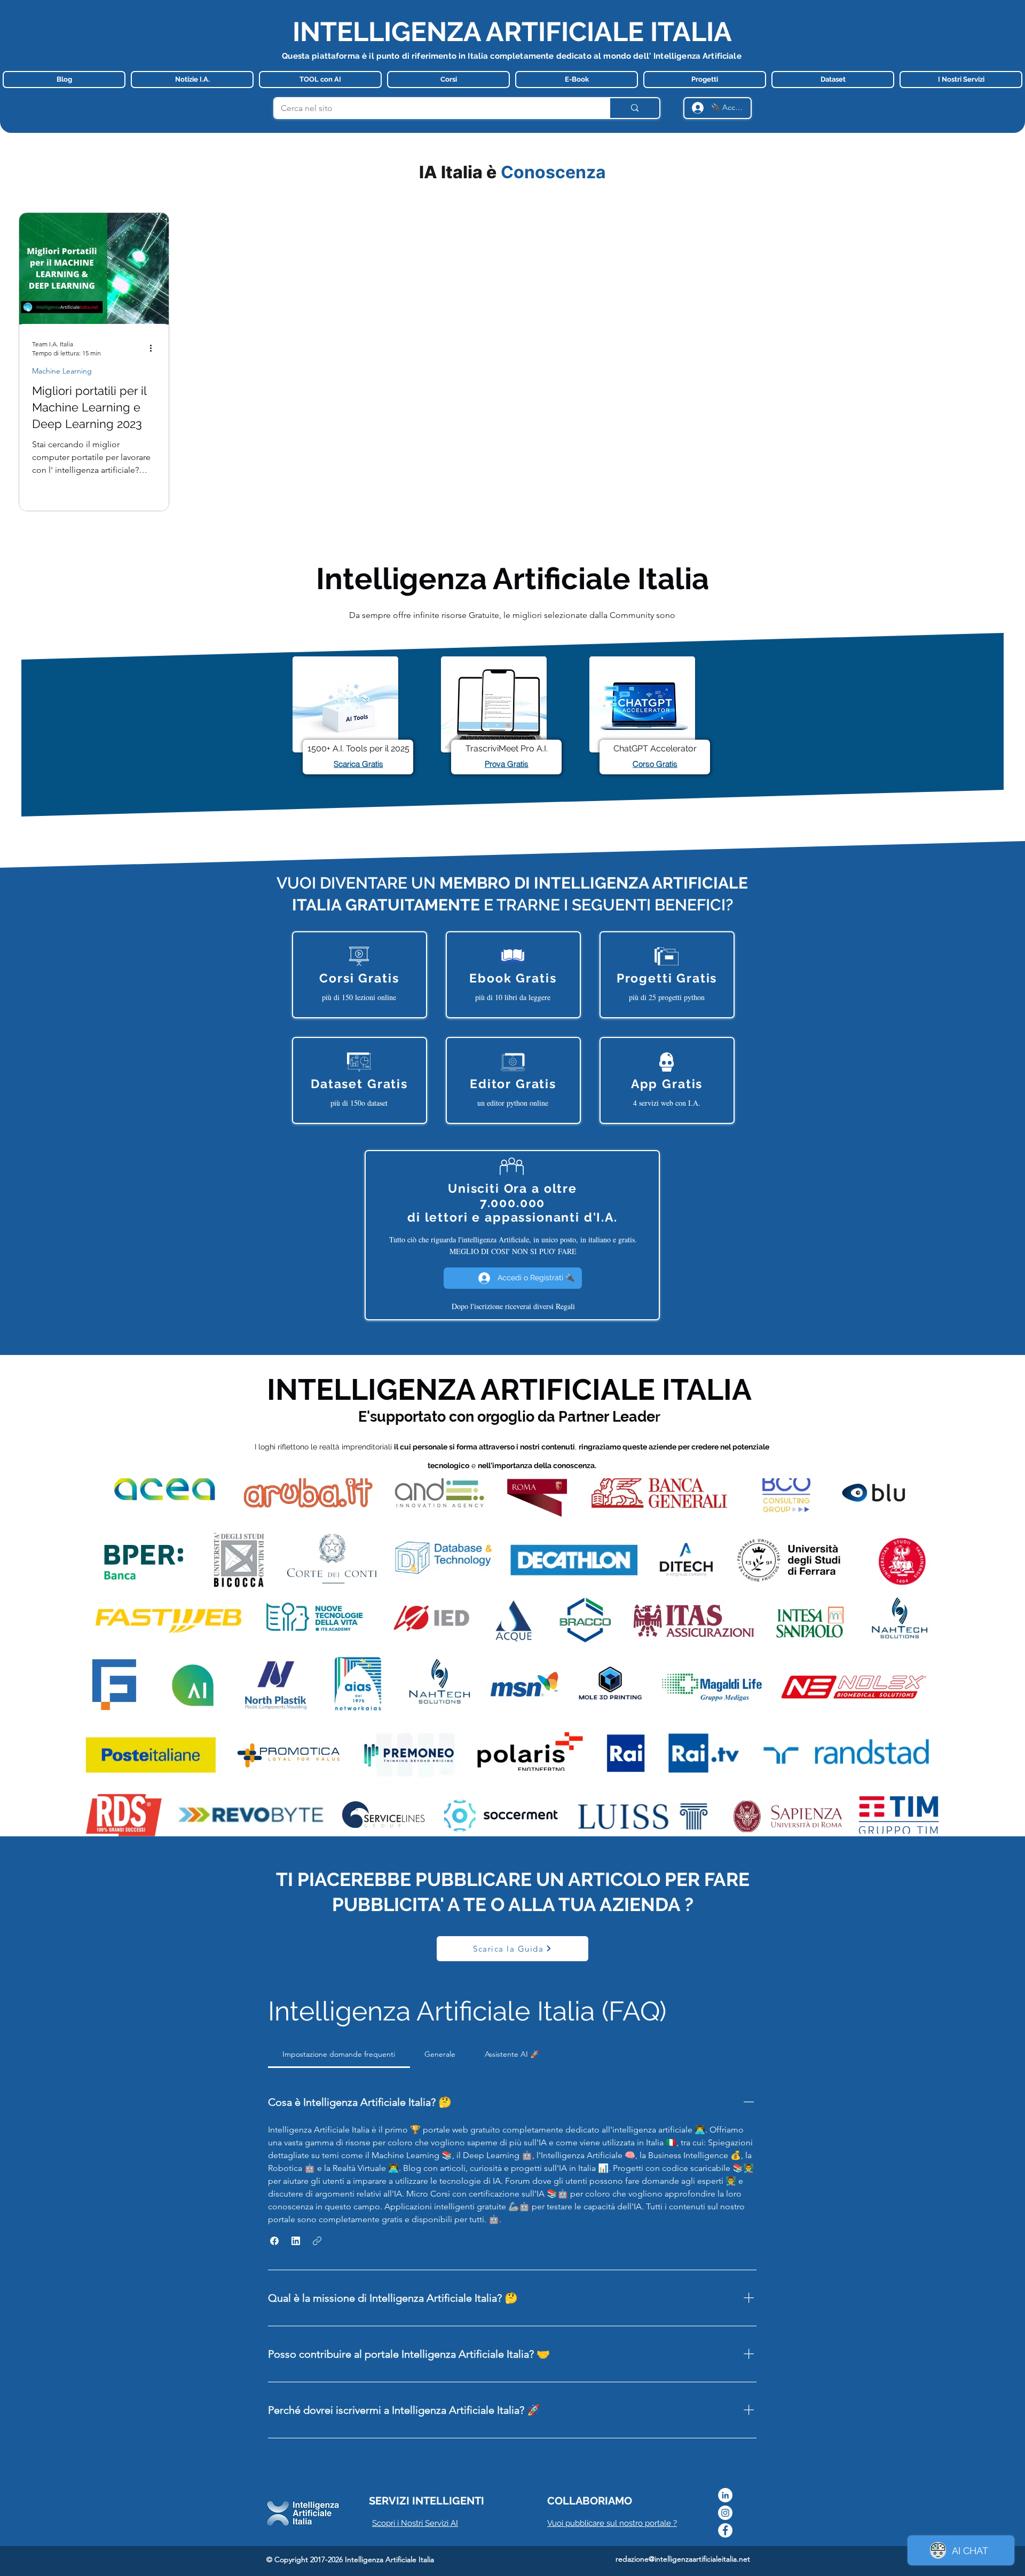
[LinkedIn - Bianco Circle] (725, 2495)
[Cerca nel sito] (634, 108)
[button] (274, 2241)
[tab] (339, 2054)
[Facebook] (725, 2530)
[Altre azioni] (154, 348)
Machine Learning (62, 371)
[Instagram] (725, 2513)
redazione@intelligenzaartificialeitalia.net (683, 2559)
